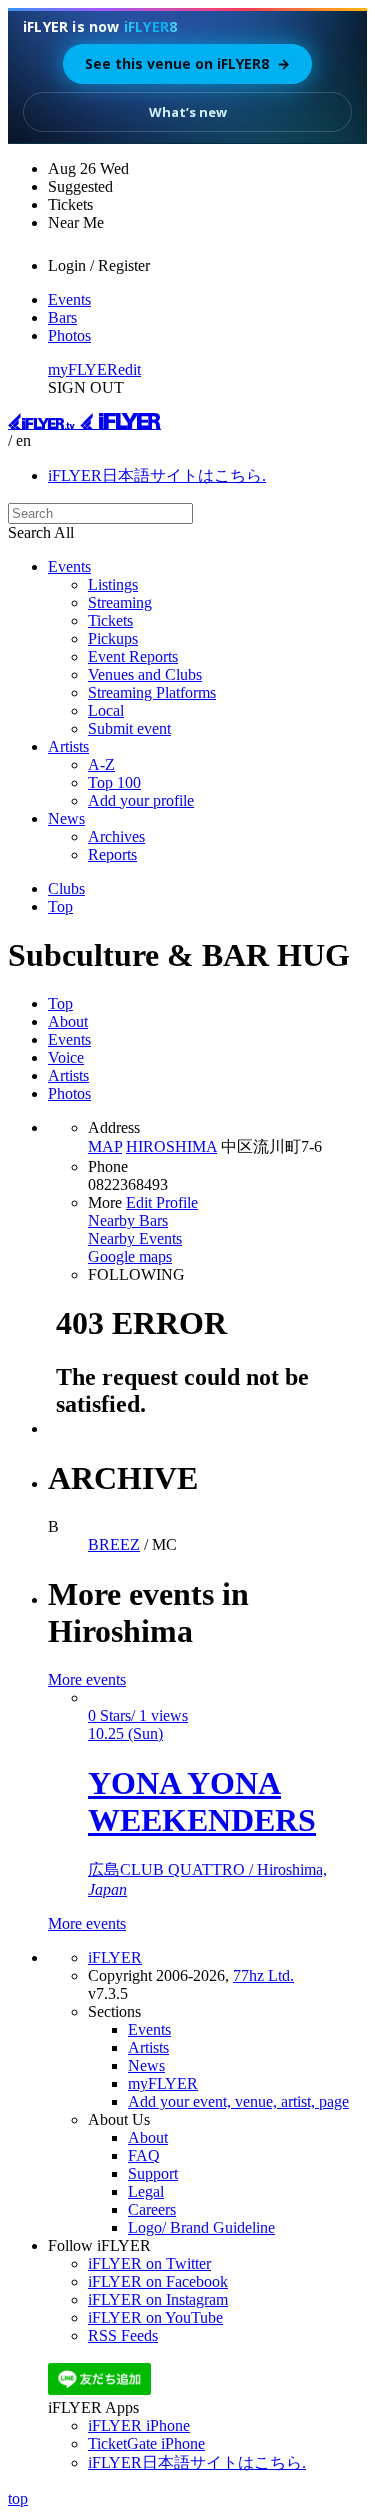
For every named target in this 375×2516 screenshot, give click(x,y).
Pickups (113, 638)
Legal (146, 2191)
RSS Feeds (123, 2335)
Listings (113, 584)
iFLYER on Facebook (158, 2281)
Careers (152, 2209)
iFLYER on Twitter (149, 2263)
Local (106, 710)
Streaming (120, 602)
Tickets (110, 620)
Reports (112, 854)
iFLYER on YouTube (155, 2317)
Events (69, 299)
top (18, 2498)
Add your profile (141, 800)
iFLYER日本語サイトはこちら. (157, 475)
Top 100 (114, 782)
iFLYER (115, 1957)
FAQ (144, 2155)
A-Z (101, 764)
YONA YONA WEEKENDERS (202, 1801)
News (66, 818)
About (68, 1021)
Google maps (130, 1256)
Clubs (66, 888)
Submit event (129, 728)
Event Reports (133, 656)
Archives (116, 836)
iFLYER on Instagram (158, 2299)
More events (87, 1679)
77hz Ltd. (263, 1975)
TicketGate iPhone (146, 2443)
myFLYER (83, 369)
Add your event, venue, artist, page (238, 2101)
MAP (105, 1146)
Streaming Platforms (152, 692)
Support (153, 2173)
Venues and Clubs (145, 674)
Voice (66, 1057)
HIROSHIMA (171, 1146)
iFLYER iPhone (139, 2425)
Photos (69, 335)
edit (129, 369)
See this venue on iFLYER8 (187, 63)
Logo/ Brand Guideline (201, 2227)
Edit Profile (162, 1202)
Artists (68, 746)
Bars (62, 317)
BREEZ (114, 1544)
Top (60, 906)
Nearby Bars (128, 1220)
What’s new (188, 112)
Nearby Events (135, 1238)
